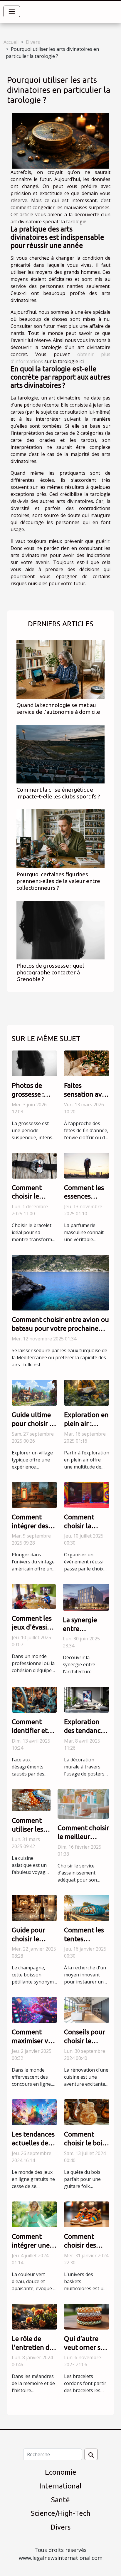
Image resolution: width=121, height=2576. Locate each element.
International (60, 2486)
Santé (60, 2500)
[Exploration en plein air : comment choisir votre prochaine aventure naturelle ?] (87, 1392)
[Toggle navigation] (12, 11)
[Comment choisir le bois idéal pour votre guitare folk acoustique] (87, 2112)
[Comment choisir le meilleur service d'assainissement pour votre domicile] (83, 1803)
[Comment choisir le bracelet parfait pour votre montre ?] (34, 1165)
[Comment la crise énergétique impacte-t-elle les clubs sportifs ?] (60, 754)
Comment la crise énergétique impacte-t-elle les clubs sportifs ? (58, 793)
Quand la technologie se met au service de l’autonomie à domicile (58, 708)
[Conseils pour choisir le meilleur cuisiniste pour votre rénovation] (87, 2010)
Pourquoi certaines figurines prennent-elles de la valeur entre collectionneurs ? (58, 881)
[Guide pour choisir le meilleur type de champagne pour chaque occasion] (34, 1907)
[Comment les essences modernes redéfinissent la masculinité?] (87, 1165)
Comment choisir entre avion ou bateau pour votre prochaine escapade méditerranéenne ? (60, 1328)
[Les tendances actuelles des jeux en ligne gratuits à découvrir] (34, 2112)
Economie (61, 2472)
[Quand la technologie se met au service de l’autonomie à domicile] (60, 669)
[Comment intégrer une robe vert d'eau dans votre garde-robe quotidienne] (34, 2214)
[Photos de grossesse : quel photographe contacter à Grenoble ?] (60, 930)
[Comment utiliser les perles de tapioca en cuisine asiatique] (31, 1800)
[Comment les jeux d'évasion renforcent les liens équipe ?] (34, 1596)
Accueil (11, 42)
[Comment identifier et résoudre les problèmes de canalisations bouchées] (34, 1699)
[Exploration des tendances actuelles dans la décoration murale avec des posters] (87, 1699)
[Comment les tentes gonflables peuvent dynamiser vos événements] (87, 1907)
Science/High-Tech (61, 2513)
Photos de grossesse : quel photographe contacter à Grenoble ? (50, 972)
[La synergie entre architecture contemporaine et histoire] (86, 1597)
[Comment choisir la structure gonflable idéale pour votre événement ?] (87, 1494)
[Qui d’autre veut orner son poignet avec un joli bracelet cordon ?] (87, 2316)
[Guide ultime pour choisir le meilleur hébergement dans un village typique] (34, 1392)
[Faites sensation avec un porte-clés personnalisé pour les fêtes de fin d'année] (87, 1063)
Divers (33, 42)
